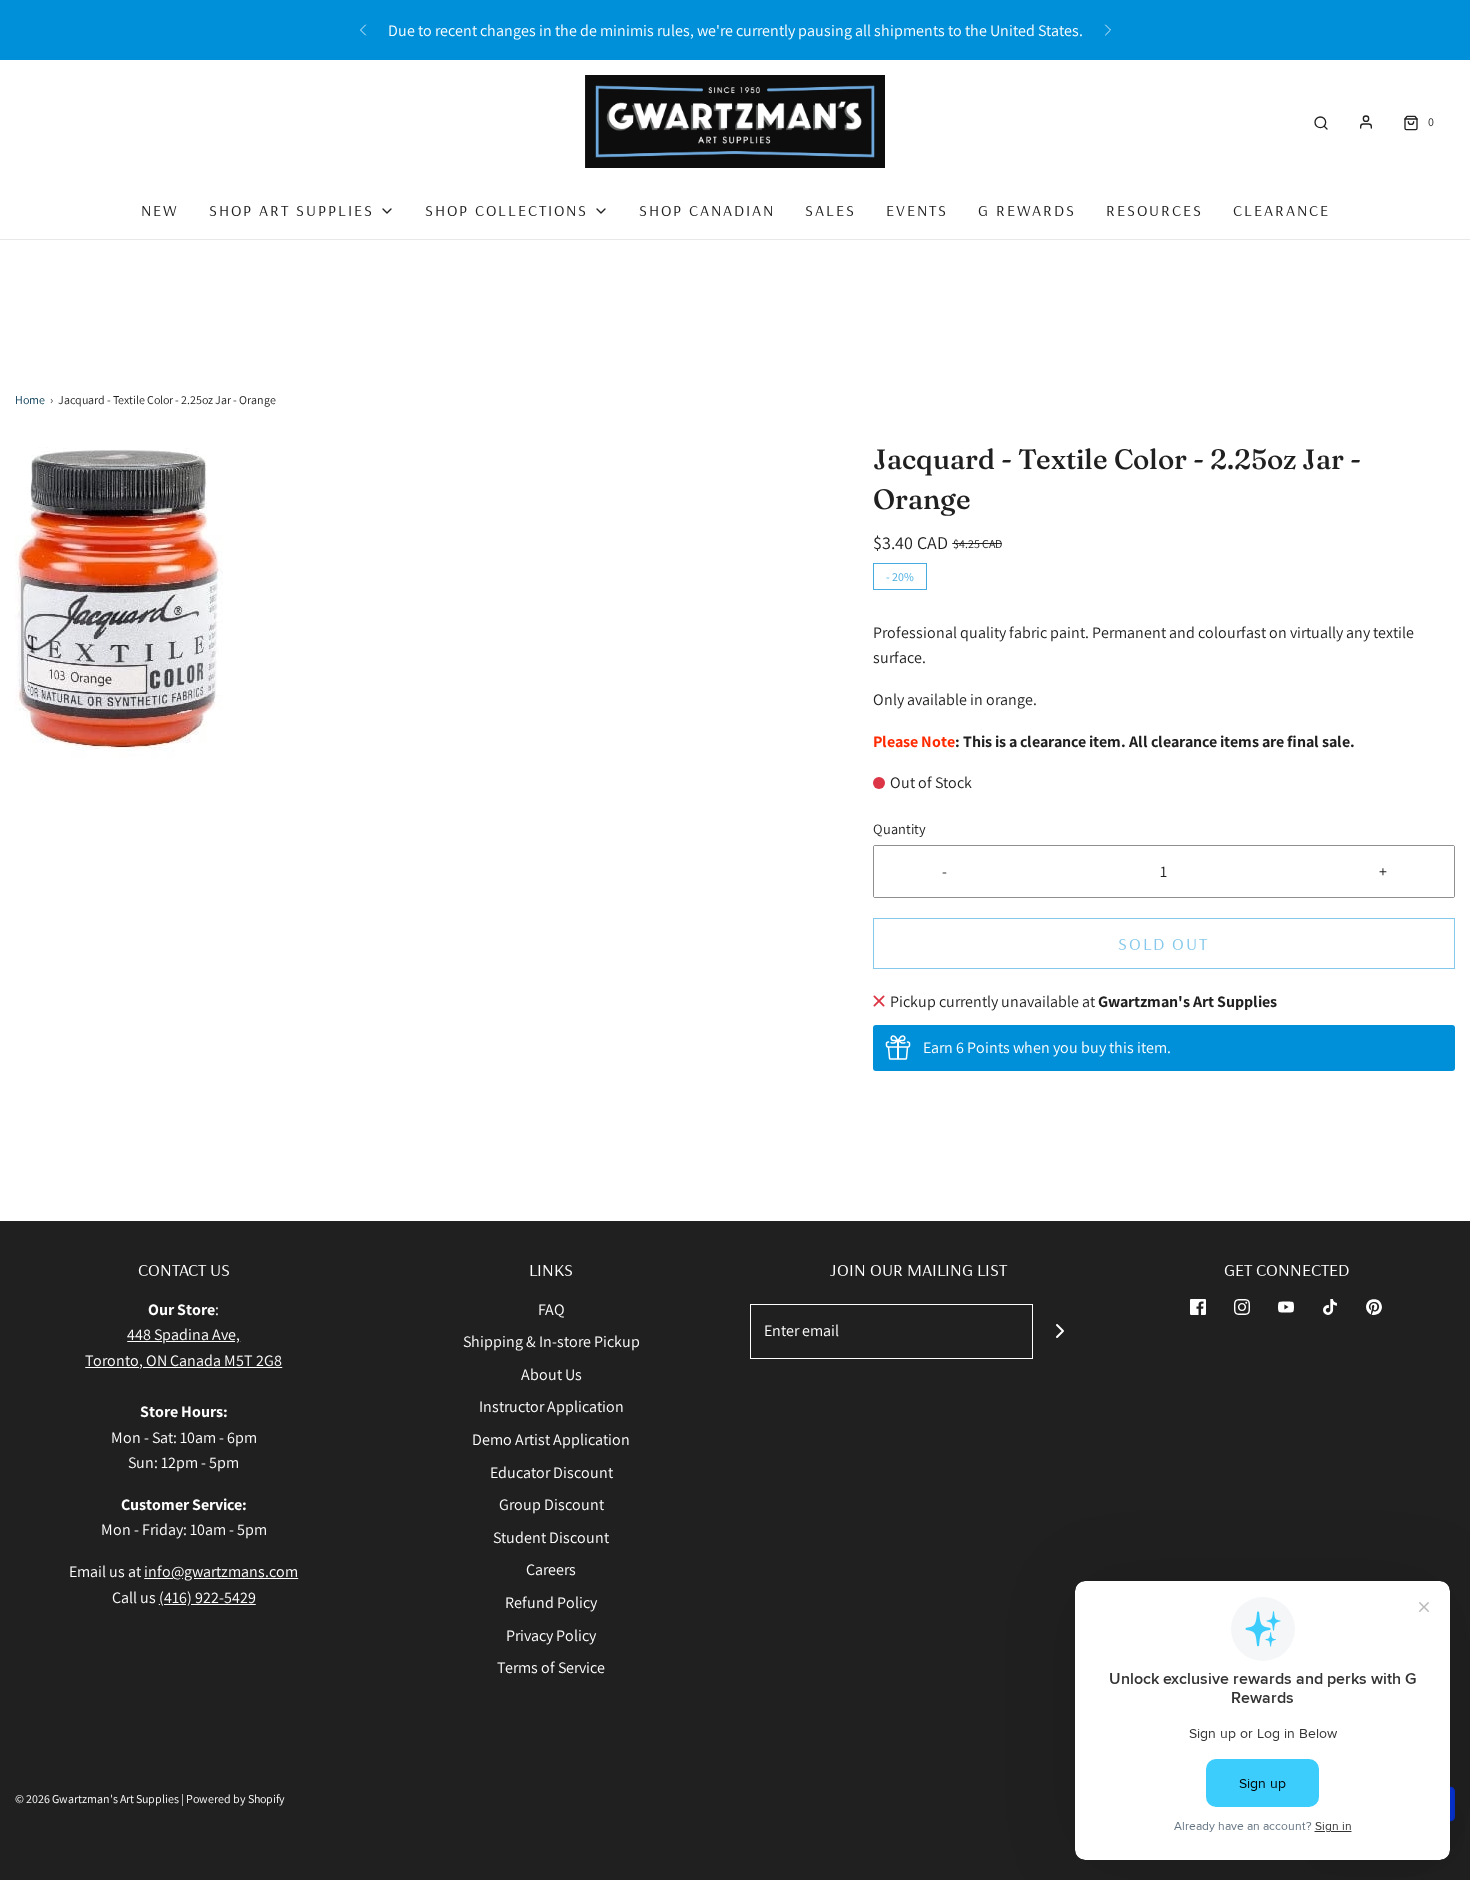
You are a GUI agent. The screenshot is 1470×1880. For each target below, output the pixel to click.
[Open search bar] (1321, 121)
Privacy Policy (551, 1635)
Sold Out (1163, 943)
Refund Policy (551, 1602)
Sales (830, 210)
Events (917, 210)
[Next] (1108, 30)
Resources (1154, 210)
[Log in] (1366, 122)
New (160, 210)
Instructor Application (551, 1406)
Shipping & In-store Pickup (551, 1341)
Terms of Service (551, 1667)
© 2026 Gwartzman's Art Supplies (97, 1798)
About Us (551, 1374)
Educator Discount (551, 1472)
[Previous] (363, 30)
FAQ (551, 1309)
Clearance (1281, 210)
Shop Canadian (707, 210)
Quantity (899, 828)
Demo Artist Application (551, 1439)
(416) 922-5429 (207, 1597)
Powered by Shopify (235, 1798)
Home (30, 399)
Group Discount (551, 1504)
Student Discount (551, 1537)
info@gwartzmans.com (221, 1571)
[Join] (1060, 1331)
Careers (551, 1569)
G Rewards (1027, 210)
